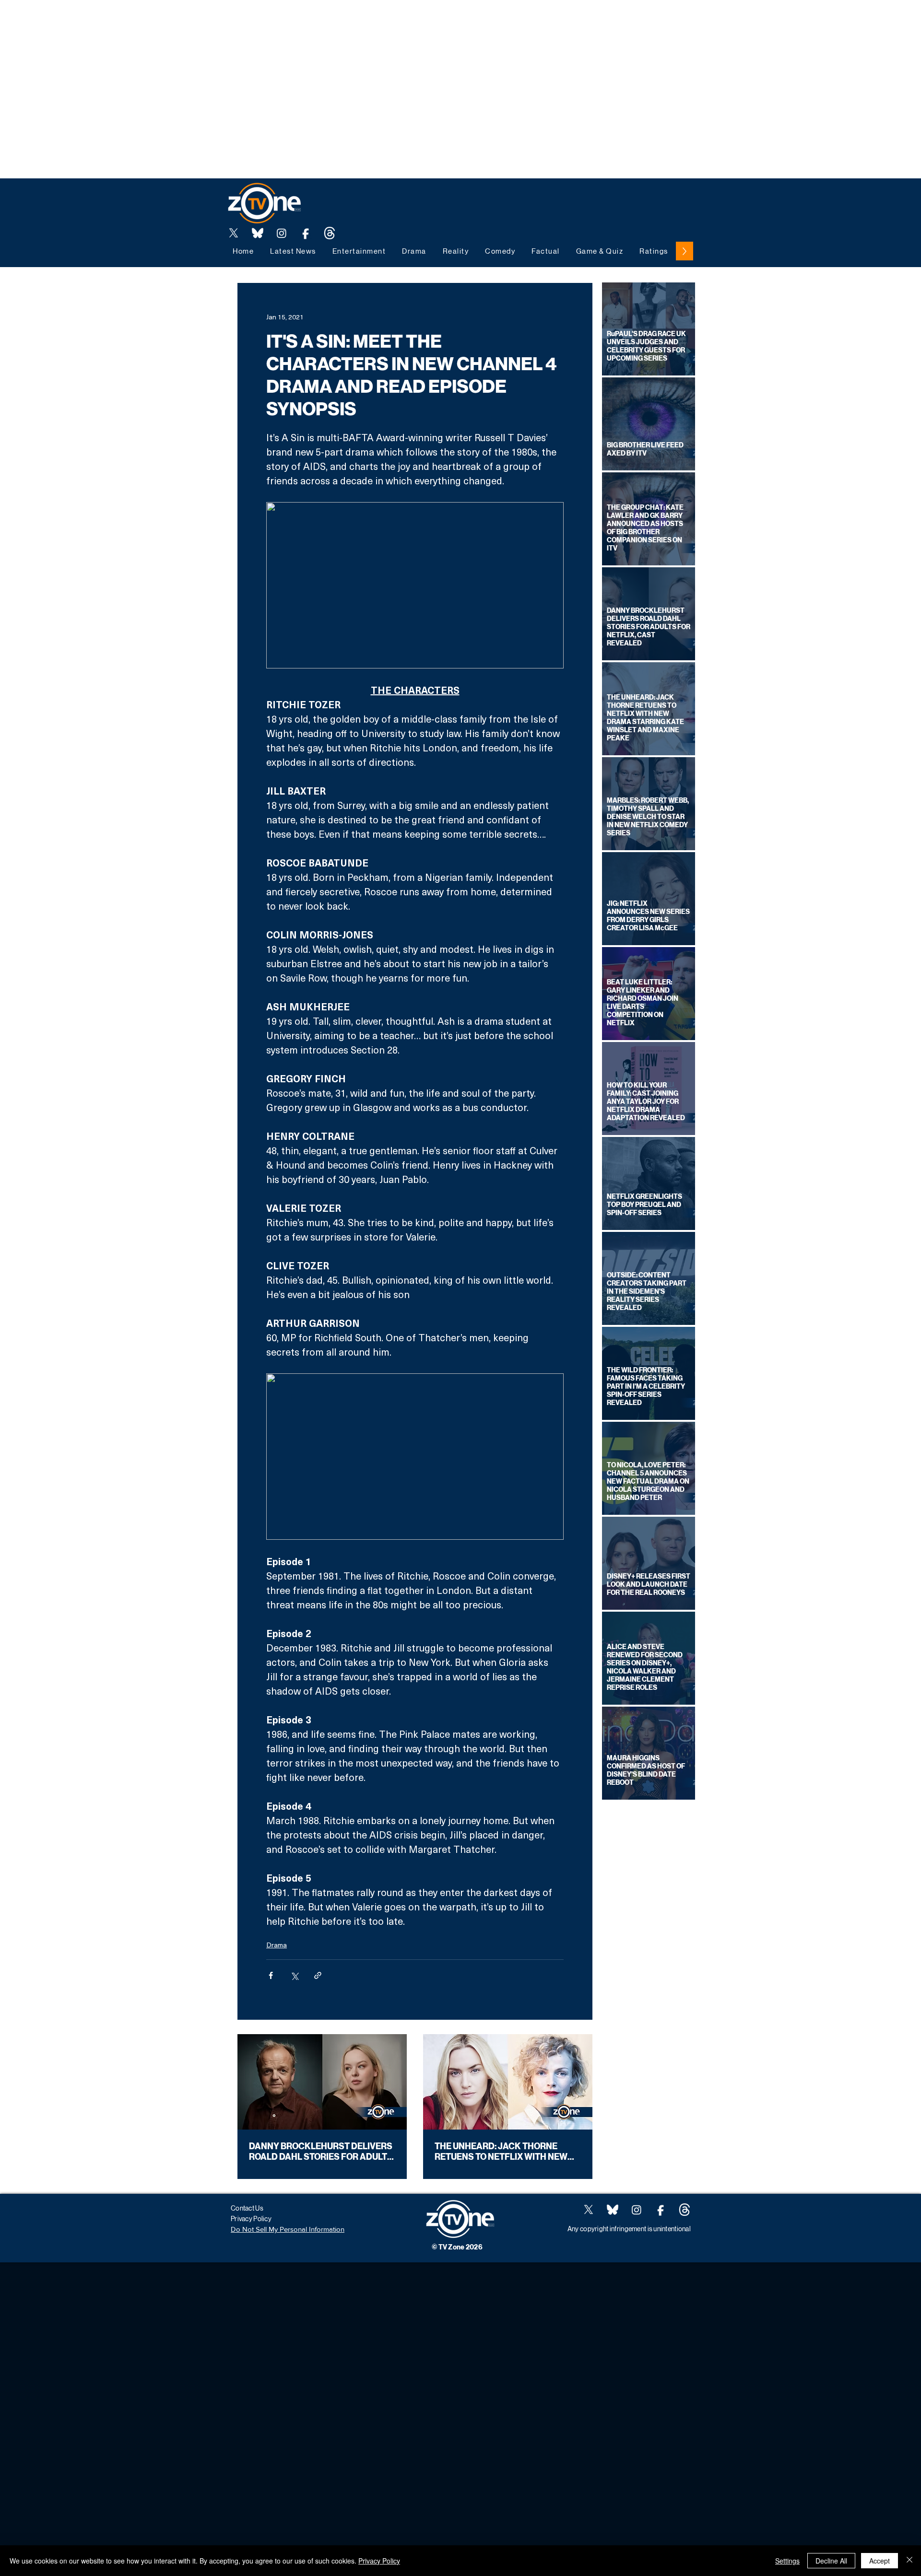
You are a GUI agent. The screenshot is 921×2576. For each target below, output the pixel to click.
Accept (880, 2561)
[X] (234, 233)
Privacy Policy (379, 2561)
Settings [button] (787, 2561)
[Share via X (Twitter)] (294, 1975)
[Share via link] (318, 1975)
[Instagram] (282, 233)
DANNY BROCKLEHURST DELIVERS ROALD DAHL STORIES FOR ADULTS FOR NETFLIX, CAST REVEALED (321, 2152)
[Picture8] (258, 233)
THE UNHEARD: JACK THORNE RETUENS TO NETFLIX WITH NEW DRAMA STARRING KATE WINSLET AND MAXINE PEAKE (504, 2152)
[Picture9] (330, 233)
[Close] (909, 2561)
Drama (277, 1945)
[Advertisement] (175, 22)
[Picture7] (306, 233)
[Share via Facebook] (271, 1975)
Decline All (831, 2561)
